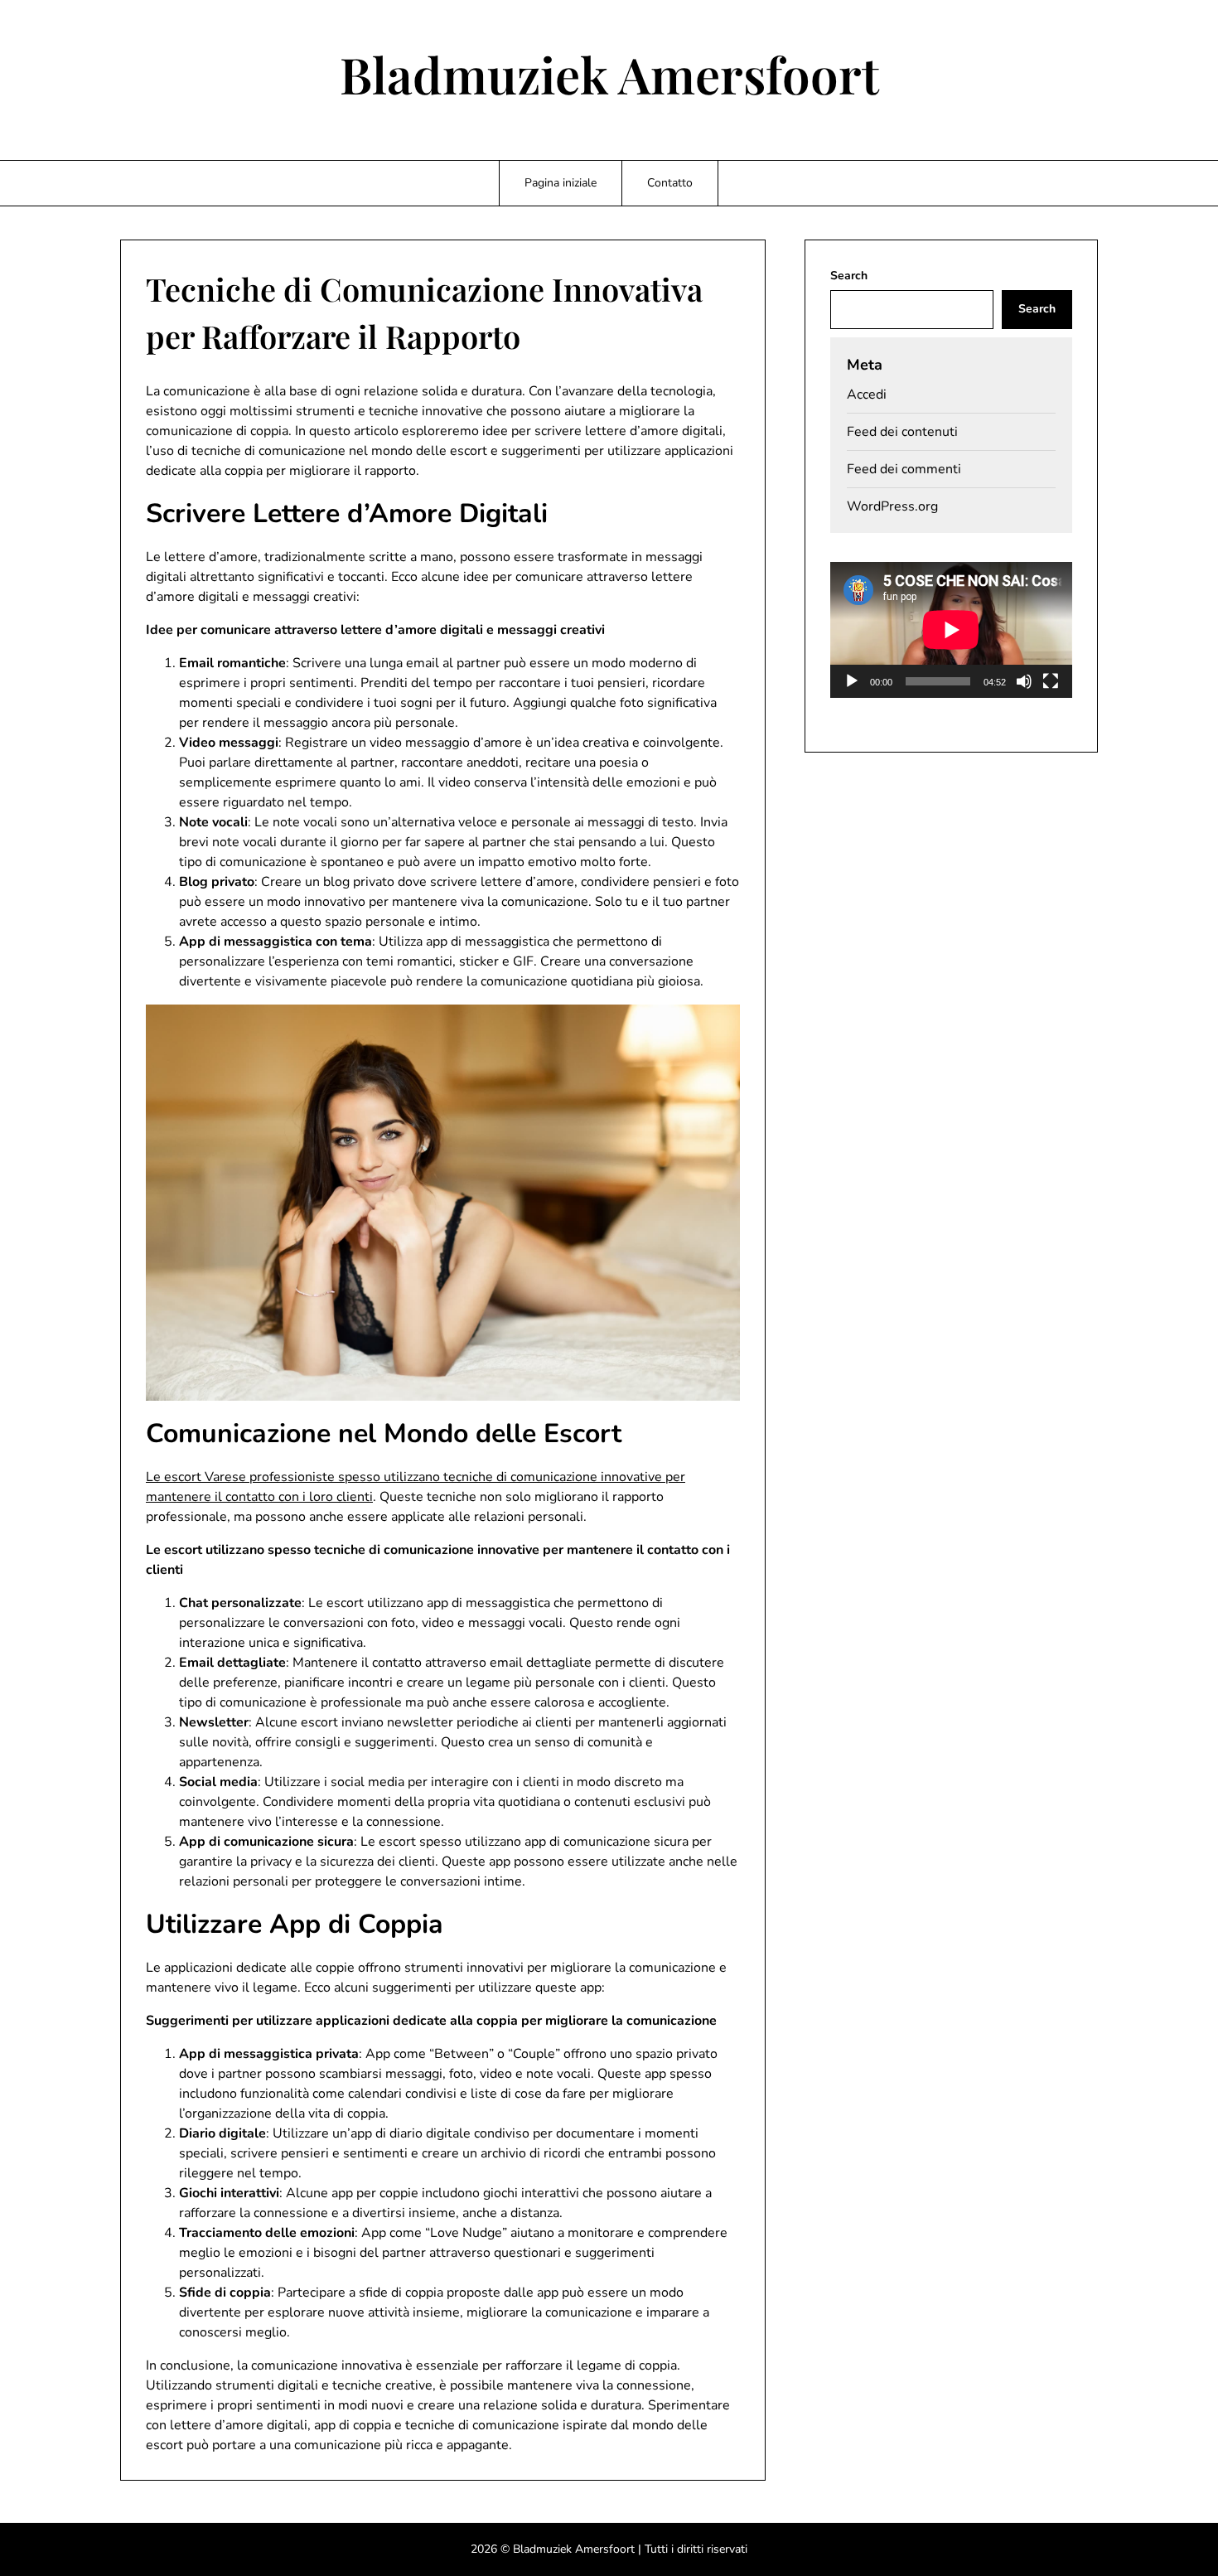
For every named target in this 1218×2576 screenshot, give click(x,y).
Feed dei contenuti (902, 432)
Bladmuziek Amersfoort (609, 74)
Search (849, 276)
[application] (951, 630)
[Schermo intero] (1051, 681)
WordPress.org (892, 506)
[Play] (852, 681)
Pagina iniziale (561, 183)
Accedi (867, 395)
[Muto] (1024, 681)
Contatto (670, 183)
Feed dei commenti (904, 469)
